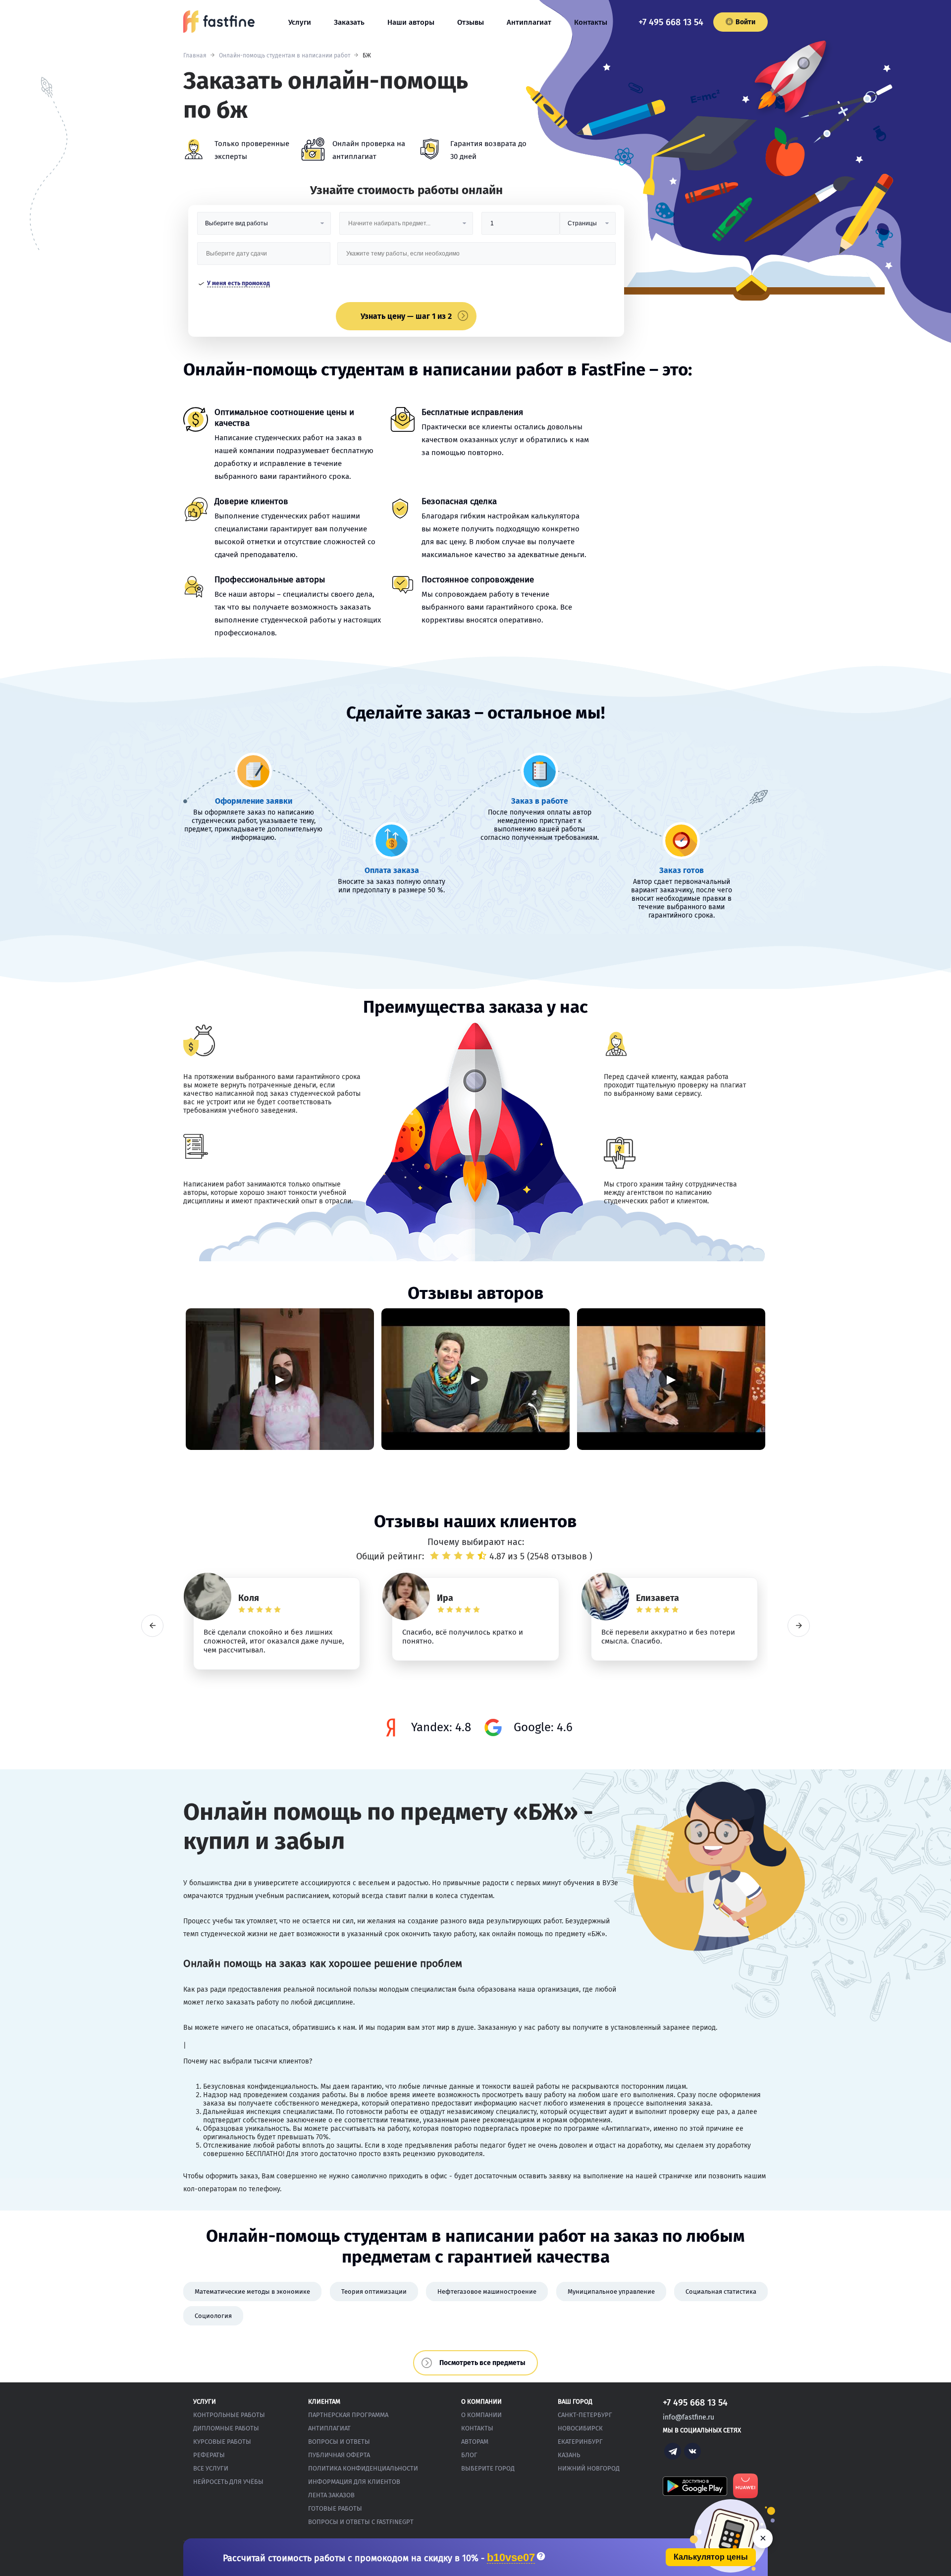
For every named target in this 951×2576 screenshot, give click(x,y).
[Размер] (521, 227)
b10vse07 (511, 2558)
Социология (213, 2316)
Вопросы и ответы (339, 2442)
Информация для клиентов (354, 2482)
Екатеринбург (580, 2442)
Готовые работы (335, 2508)
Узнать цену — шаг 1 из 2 (406, 316)
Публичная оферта (339, 2455)
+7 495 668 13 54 (671, 22)
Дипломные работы (226, 2428)
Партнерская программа (348, 2415)
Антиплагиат (529, 22)
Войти (745, 22)
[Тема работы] (476, 257)
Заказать (349, 22)
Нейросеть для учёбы (228, 2482)
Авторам (475, 2442)
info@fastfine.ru (688, 2417)
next (799, 1625)
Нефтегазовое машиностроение (487, 2292)
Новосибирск (580, 2428)
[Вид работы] (264, 227)
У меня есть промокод (238, 283)
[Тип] (587, 227)
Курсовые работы (222, 2442)
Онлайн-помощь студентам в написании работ (285, 55)
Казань (569, 2455)
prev (152, 1625)
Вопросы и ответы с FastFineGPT (361, 2522)
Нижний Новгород (589, 2468)
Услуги (300, 22)
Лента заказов (331, 2495)
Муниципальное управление (611, 2292)
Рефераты (209, 2455)
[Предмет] (406, 227)
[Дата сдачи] (264, 257)
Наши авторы (411, 22)
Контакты (591, 22)
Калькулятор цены (711, 2557)
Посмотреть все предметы (482, 2363)
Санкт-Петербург (585, 2415)
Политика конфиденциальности (363, 2468)
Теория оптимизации (374, 2292)
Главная (195, 55)
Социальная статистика (721, 2292)
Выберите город (488, 2468)
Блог (469, 2455)
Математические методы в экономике (252, 2292)
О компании (481, 2415)
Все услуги (211, 2468)
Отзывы (471, 22)
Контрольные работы (229, 2415)
